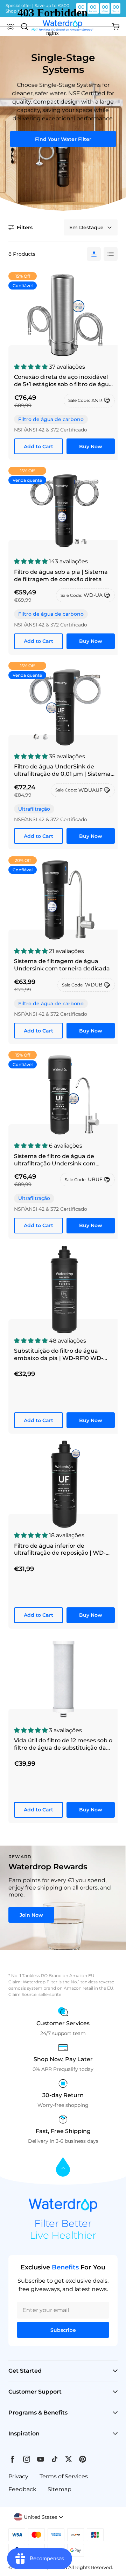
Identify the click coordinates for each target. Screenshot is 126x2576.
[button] (20, 227)
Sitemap (59, 2489)
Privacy (18, 2476)
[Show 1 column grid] (94, 254)
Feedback (22, 2489)
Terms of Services (64, 2476)
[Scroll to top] (63, 2167)
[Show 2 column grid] (111, 254)
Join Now (31, 1915)
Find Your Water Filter (63, 139)
